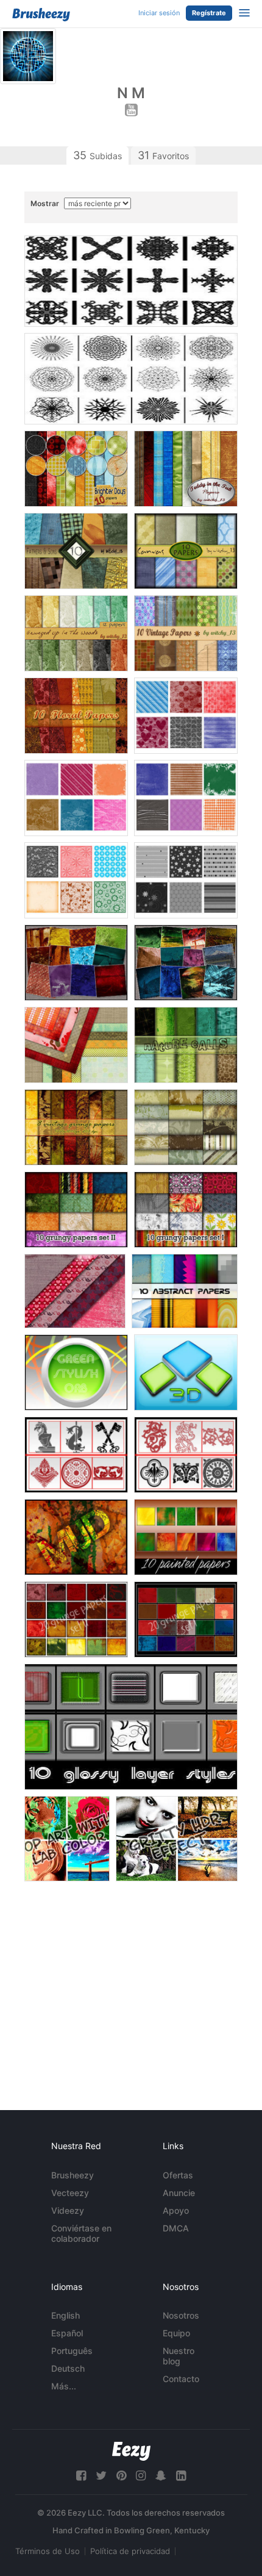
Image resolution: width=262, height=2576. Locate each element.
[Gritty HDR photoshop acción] (177, 1839)
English (65, 2315)
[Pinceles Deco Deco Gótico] (131, 281)
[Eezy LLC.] (131, 2451)
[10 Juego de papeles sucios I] (186, 1210)
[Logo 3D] (186, 1372)
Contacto (181, 2379)
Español (67, 2333)
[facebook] (81, 2476)
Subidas (97, 155)
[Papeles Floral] (76, 716)
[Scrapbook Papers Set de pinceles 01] (186, 880)
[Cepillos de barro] (76, 1537)
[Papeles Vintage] (186, 1127)
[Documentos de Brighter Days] (76, 469)
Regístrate (209, 13)
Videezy (68, 2210)
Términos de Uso (48, 2551)
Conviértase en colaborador (81, 2233)
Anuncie (179, 2193)
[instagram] (141, 2476)
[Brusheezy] (41, 15)
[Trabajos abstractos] (185, 1291)
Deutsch (68, 2368)
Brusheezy (73, 2175)
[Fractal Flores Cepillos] (131, 379)
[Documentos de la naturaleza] (186, 1045)
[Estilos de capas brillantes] (131, 1727)
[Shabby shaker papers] (76, 1045)
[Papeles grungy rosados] (75, 1291)
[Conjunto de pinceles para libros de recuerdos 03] (186, 798)
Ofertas (178, 2175)
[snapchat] (161, 2476)
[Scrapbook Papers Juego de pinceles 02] (76, 880)
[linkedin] (181, 2476)
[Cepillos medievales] (76, 1455)
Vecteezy (70, 2193)
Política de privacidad (130, 2551)
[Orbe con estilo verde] (76, 1372)
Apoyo (176, 2210)
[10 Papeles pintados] (186, 1537)
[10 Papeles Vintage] (186, 633)
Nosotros (181, 2315)
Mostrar (46, 203)
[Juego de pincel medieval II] (186, 1455)
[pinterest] (121, 2476)
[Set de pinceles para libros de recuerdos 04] (76, 798)
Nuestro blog (179, 2356)
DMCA (176, 2228)
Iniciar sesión (159, 13)
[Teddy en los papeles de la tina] (186, 469)
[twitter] (101, 2476)
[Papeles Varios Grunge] (76, 963)
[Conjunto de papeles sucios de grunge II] (76, 1619)
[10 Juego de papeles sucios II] (76, 1210)
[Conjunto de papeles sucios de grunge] (186, 1619)
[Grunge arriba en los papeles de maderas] (76, 633)
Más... (64, 2386)
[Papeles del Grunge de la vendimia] (76, 1127)
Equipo (176, 2333)
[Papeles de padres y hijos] (76, 551)
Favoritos (163, 155)
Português (72, 2351)
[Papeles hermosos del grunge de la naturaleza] (186, 963)
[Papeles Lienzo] (186, 551)
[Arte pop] (67, 1839)
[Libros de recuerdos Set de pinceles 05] (186, 716)
